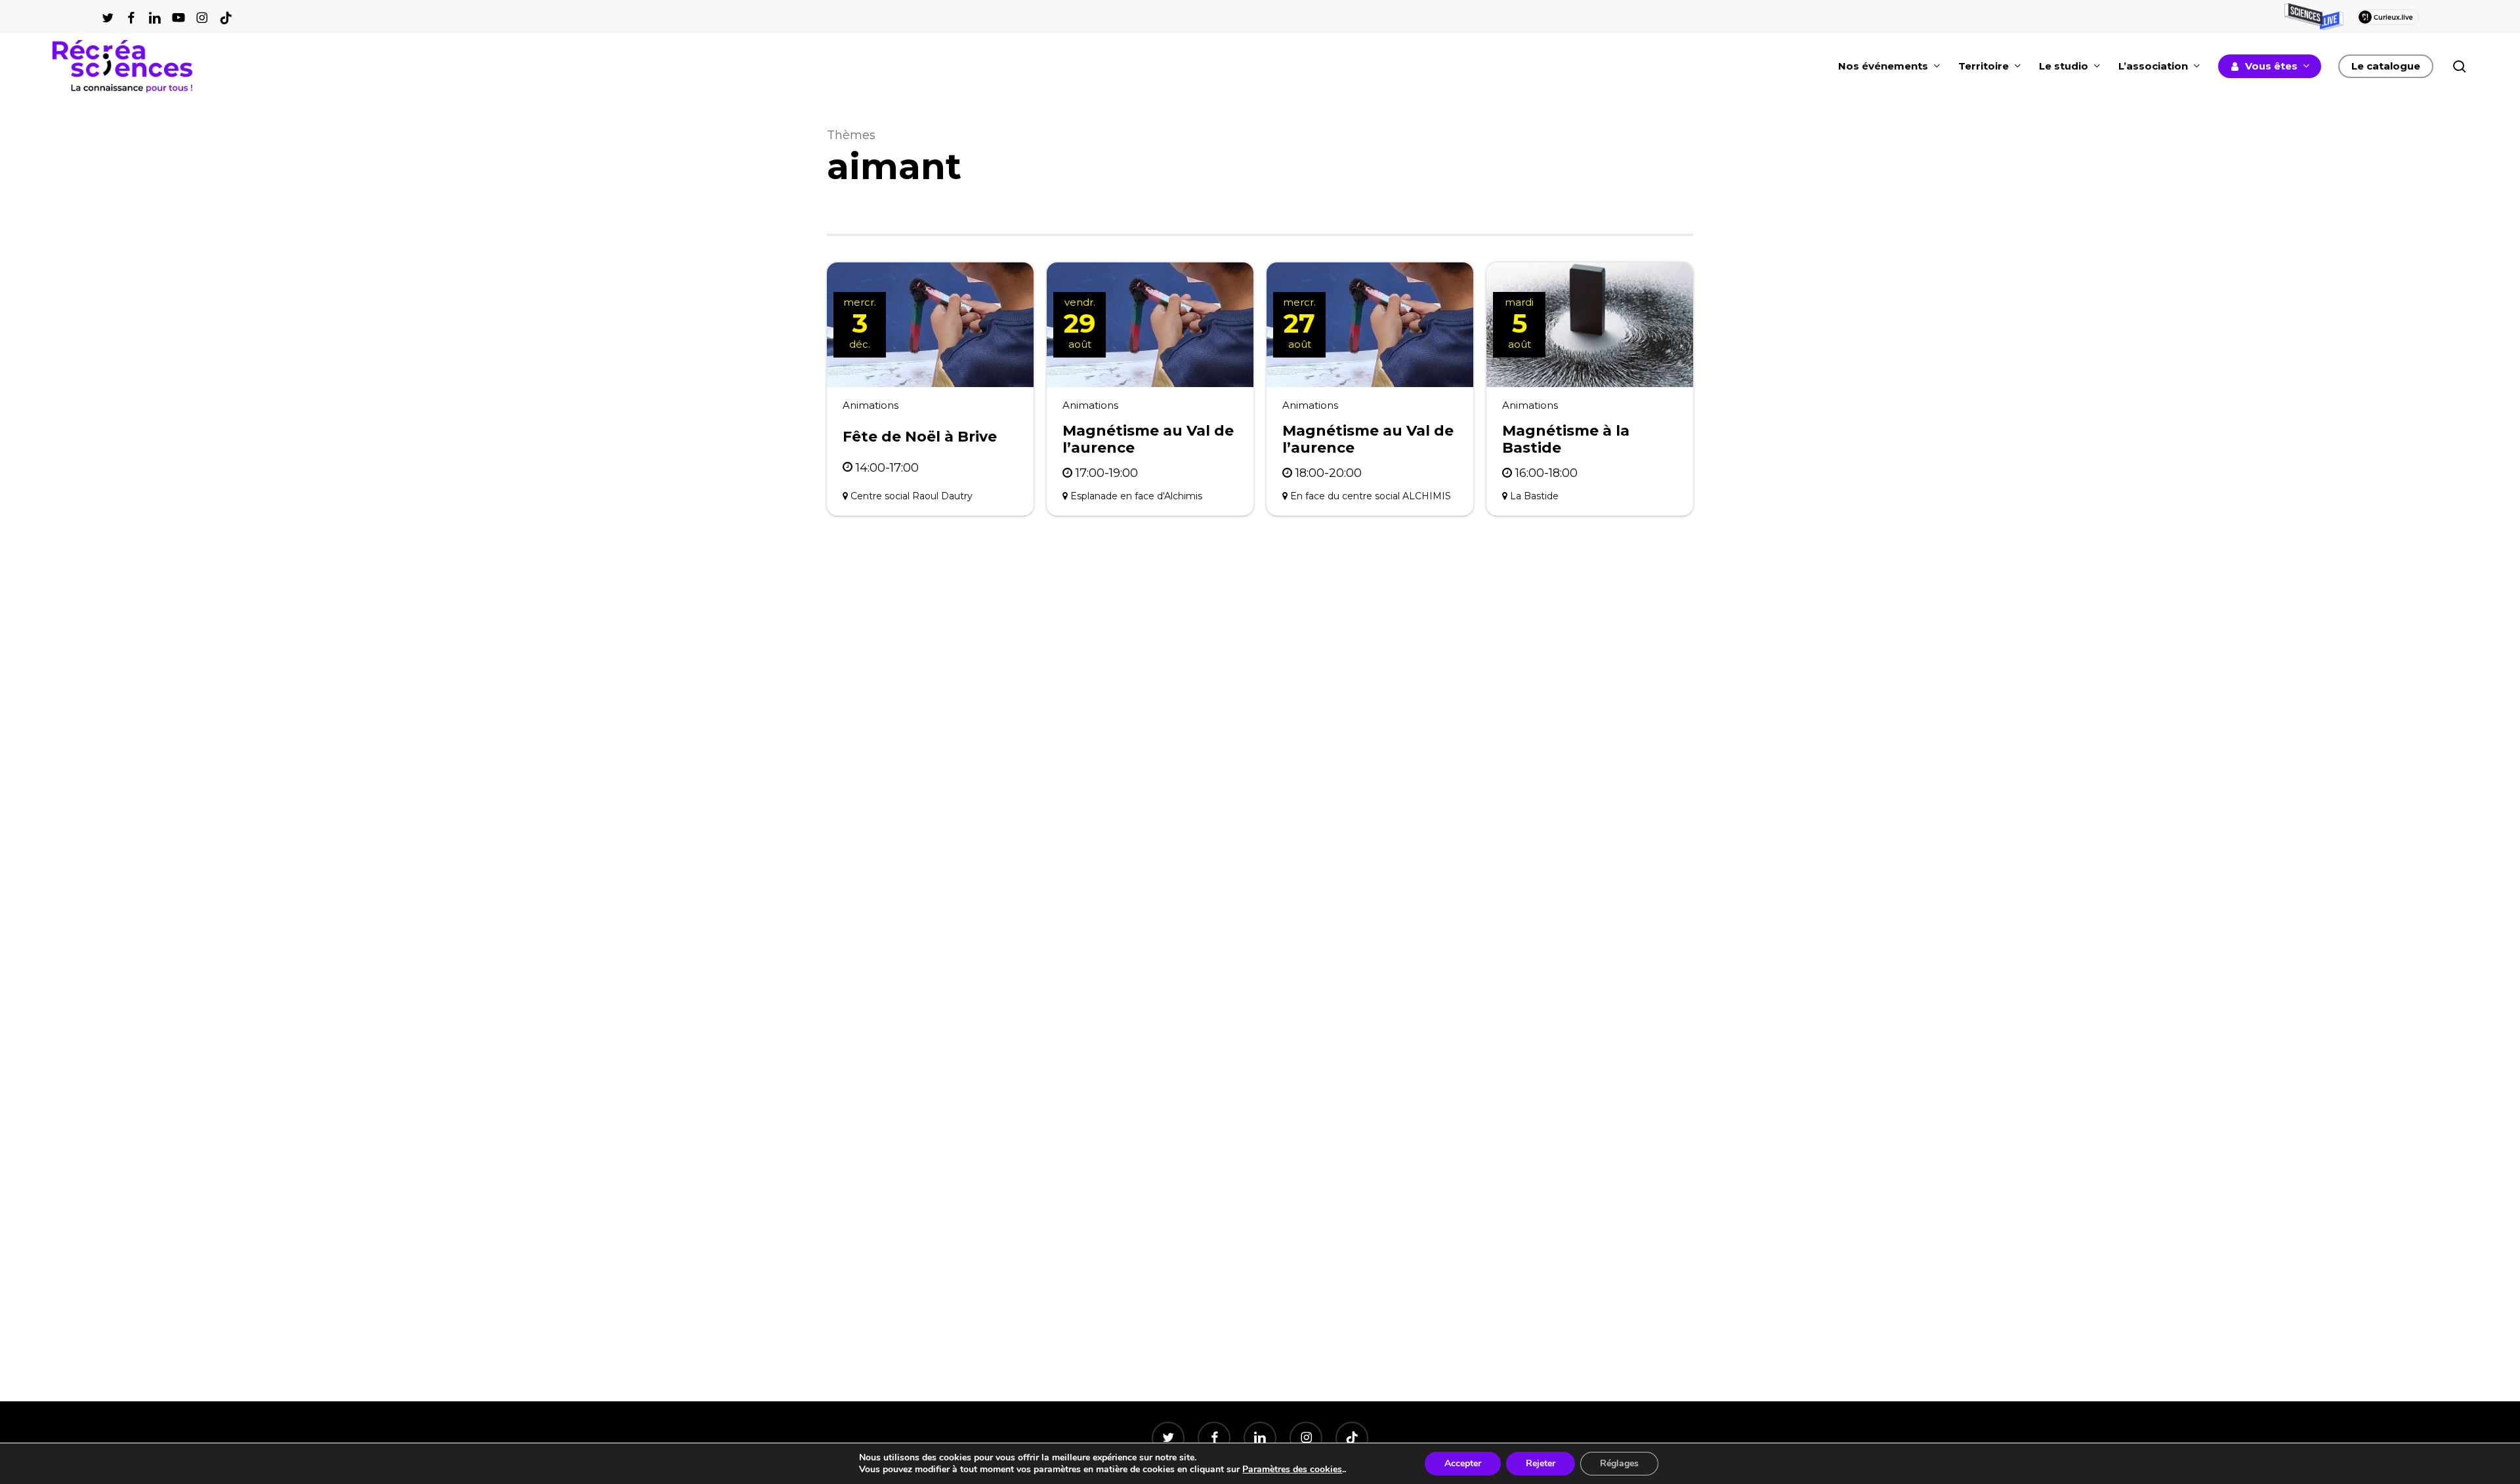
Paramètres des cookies (1292, 1470)
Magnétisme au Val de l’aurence (1148, 439)
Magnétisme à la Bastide (1566, 439)
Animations (871, 405)
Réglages (1619, 1463)
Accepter (1463, 1463)
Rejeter (1541, 1463)
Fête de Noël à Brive (920, 437)
